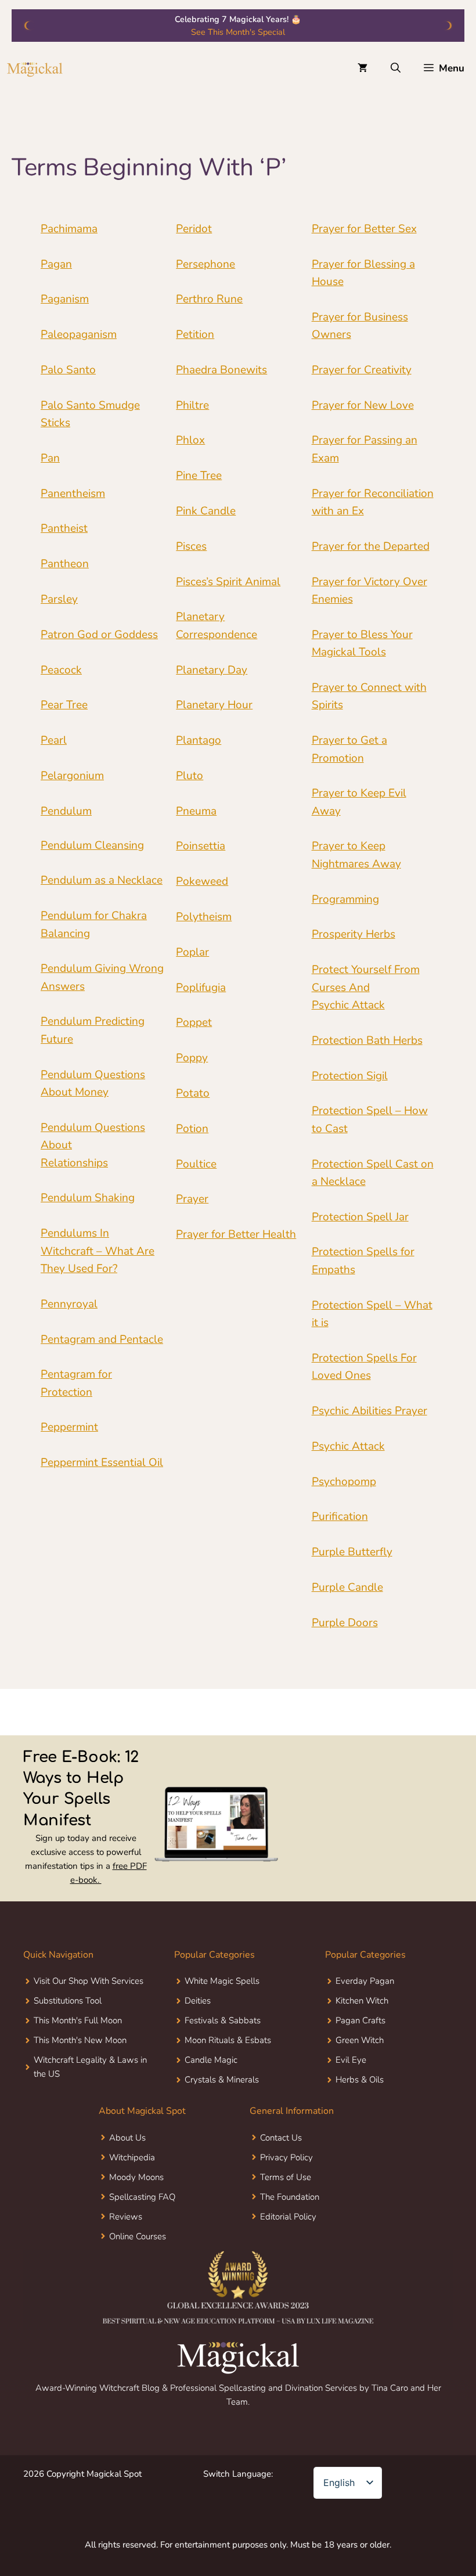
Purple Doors (345, 1623)
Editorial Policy (288, 2217)
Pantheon (65, 564)
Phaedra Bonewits (221, 370)
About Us (127, 2138)
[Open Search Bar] (396, 69)
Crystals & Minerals (222, 2080)
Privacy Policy (286, 2157)
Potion (192, 1129)
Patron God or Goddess (99, 635)
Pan (50, 458)
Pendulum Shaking (88, 1198)
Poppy (192, 1058)
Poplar (192, 952)
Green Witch (360, 2040)
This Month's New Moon (80, 2040)
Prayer (192, 1199)
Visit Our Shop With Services (89, 1981)
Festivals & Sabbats (223, 2020)
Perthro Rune (209, 299)
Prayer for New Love (363, 405)
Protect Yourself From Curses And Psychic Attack (366, 987)
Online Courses (138, 2236)
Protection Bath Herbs (367, 1040)
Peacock (61, 670)
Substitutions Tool (68, 2001)
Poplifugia (201, 988)
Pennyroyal (69, 1304)
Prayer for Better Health (236, 1234)
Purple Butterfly (352, 1552)
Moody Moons (136, 2177)
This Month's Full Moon (78, 2020)
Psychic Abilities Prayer (369, 1411)
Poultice (196, 1164)
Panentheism (73, 493)
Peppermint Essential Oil (102, 1462)
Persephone (205, 264)
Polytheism (204, 917)
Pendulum (66, 811)
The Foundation (290, 2197)
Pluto (190, 776)
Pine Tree (199, 475)
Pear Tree (64, 705)
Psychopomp (344, 1482)
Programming (345, 899)
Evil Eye (351, 2060)
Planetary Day (212, 670)
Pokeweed (202, 881)
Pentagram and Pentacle (102, 1339)
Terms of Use (286, 2177)
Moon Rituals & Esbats (228, 2040)
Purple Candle (347, 1587)
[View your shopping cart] (363, 69)
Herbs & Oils (360, 2080)
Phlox (190, 440)
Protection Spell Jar (360, 1217)
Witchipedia (132, 2157)
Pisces (191, 546)
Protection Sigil (350, 1076)
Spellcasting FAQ (142, 2197)
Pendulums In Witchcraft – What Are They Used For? (98, 1251)
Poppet (194, 1022)
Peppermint (69, 1427)
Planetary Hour (214, 705)
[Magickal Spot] (35, 69)
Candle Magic (211, 2060)
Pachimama (69, 229)
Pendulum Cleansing (92, 845)
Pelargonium (72, 776)
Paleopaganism (79, 334)
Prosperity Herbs (354, 934)
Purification (340, 1516)
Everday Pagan (365, 1981)
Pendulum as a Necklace (102, 880)
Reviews (126, 2217)
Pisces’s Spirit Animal (228, 582)
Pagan (56, 264)
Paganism (65, 299)
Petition (195, 334)
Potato (193, 1093)
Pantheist (64, 528)
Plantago (199, 740)
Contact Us (281, 2138)
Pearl (54, 740)
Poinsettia (201, 846)
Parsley (59, 599)
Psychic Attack (348, 1446)
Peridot (194, 229)
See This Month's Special (238, 32)
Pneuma (196, 811)
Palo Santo (68, 370)
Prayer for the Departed (371, 546)
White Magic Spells (222, 1981)
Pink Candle (206, 511)
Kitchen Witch (362, 2001)
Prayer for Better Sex (364, 229)
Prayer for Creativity (362, 370)
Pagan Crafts (360, 2020)
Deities (198, 2001)
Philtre (192, 405)
